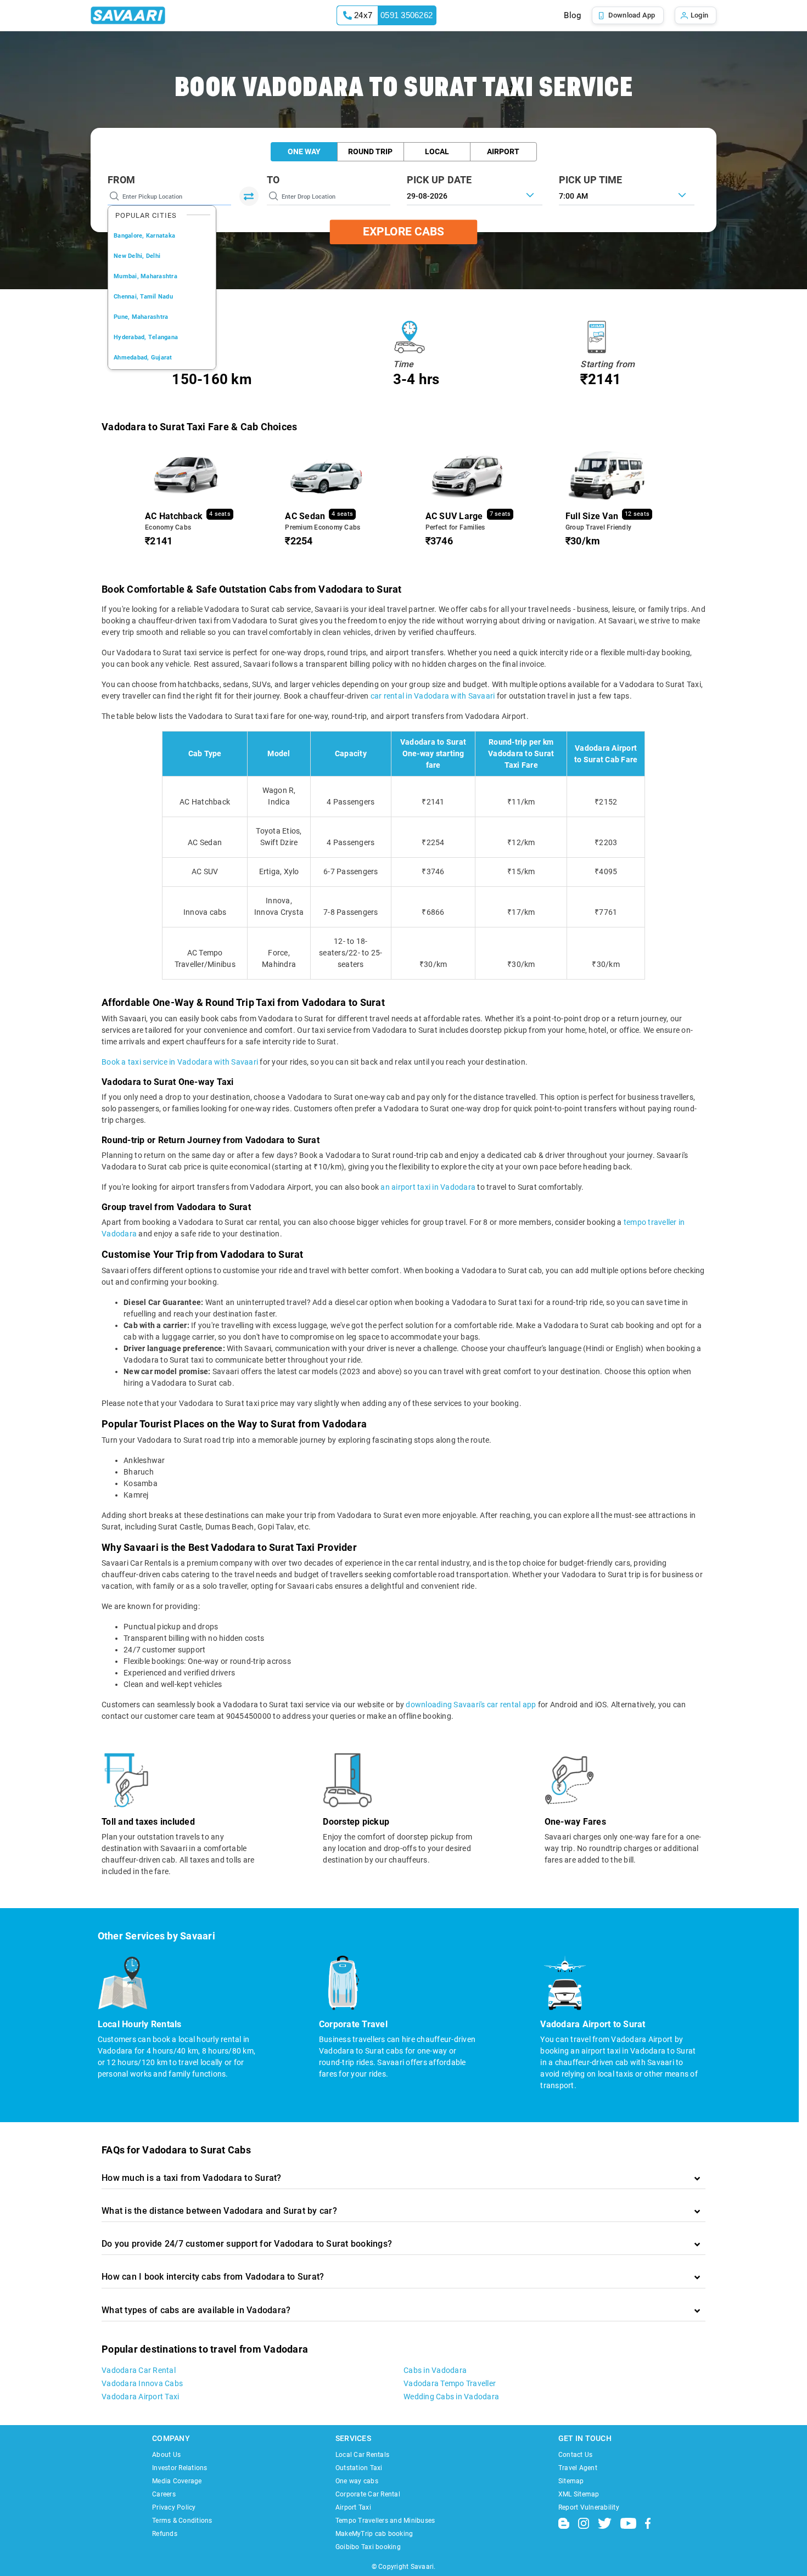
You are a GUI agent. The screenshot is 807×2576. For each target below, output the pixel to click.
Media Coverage (177, 2481)
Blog (572, 15)
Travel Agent (578, 2468)
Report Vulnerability (589, 2507)
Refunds (165, 2534)
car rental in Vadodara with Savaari (433, 696)
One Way (304, 151)
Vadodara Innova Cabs (142, 2383)
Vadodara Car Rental (139, 2370)
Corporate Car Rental (368, 2494)
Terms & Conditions (182, 2521)
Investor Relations (180, 2468)
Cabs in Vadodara (435, 2370)
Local (437, 151)
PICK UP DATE (439, 180)
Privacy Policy (174, 2507)
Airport (503, 151)
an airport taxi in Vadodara (428, 1187)
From (121, 180)
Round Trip (370, 151)
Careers (164, 2494)
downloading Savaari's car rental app (471, 1705)
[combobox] (627, 195)
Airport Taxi (353, 2507)
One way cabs (357, 2481)
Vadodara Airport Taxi (140, 2397)
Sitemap (571, 2481)
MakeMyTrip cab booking (374, 2534)
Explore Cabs (403, 232)
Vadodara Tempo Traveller (450, 2383)
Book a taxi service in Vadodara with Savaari (180, 1062)
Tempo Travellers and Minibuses (385, 2521)
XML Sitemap (579, 2494)
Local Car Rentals (362, 2455)
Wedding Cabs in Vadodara (451, 2397)
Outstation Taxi (359, 2468)
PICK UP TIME (591, 180)
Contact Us (576, 2455)
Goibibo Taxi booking (368, 2547)
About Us (166, 2455)
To (273, 180)
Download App (632, 15)
